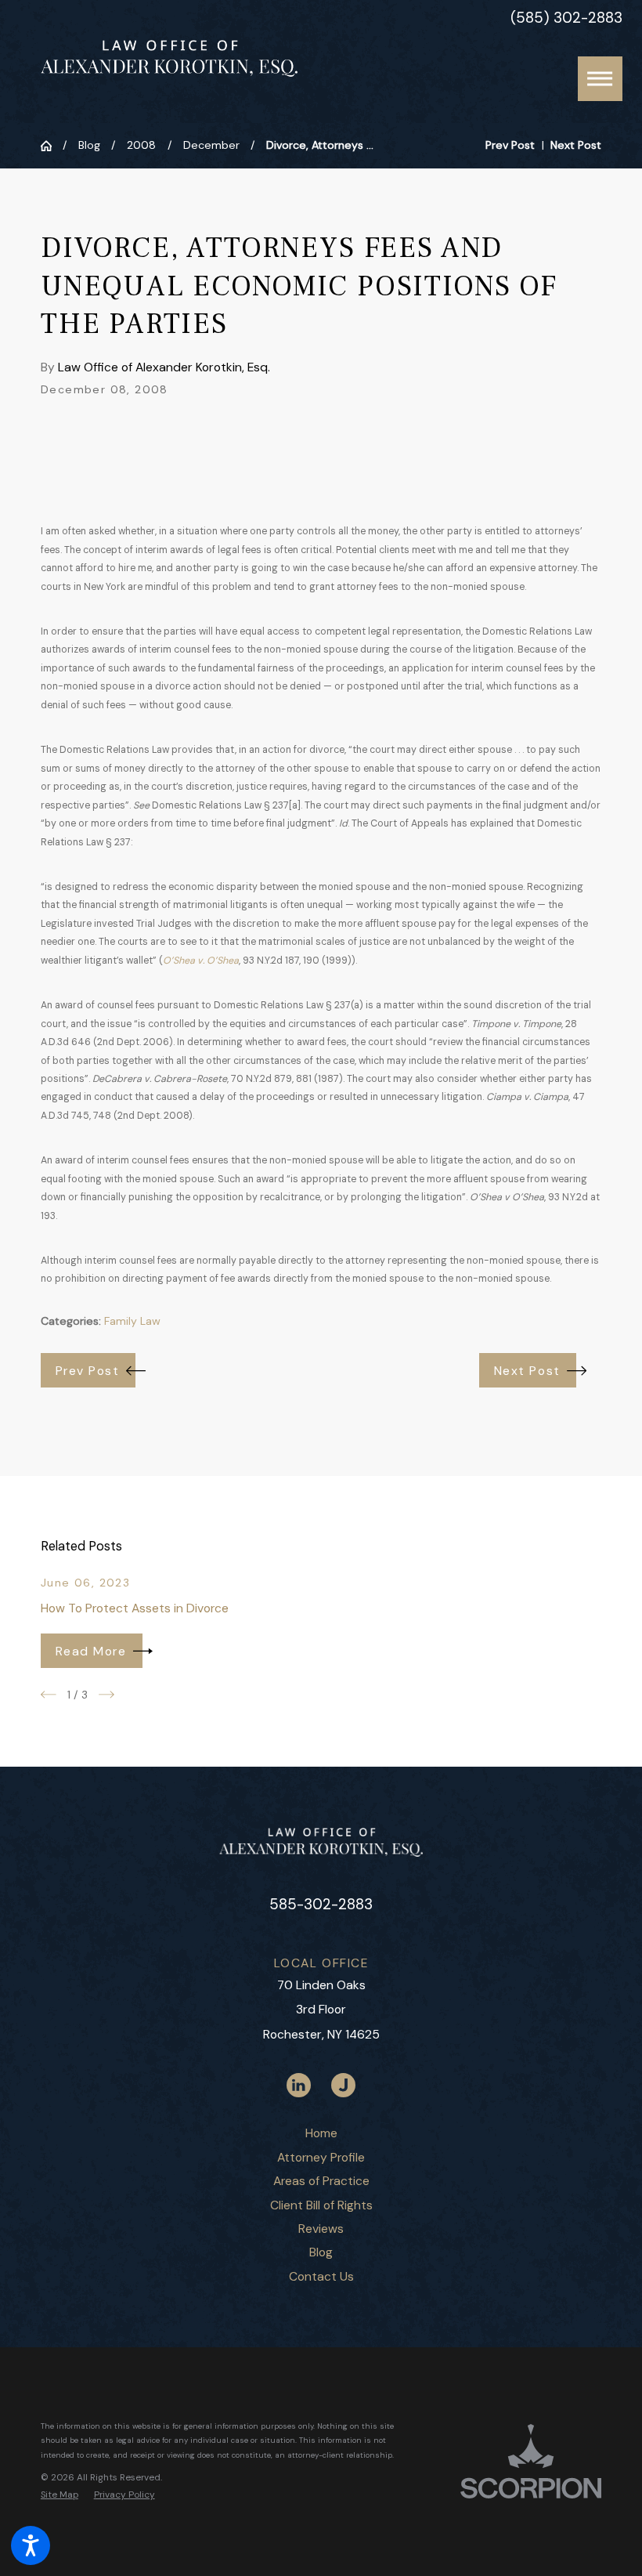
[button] (31, 2545)
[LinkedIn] (299, 2085)
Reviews (321, 2229)
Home (321, 2133)
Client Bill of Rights (321, 2205)
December (211, 145)
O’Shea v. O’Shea (201, 961)
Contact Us (321, 2276)
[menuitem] (321, 2133)
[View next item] (106, 1695)
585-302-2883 (321, 1904)
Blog (89, 145)
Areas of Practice (321, 2181)
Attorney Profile (321, 2157)
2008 (141, 145)
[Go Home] (52, 146)
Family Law (132, 1321)
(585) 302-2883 (566, 18)
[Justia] (343, 2085)
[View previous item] (49, 1695)
